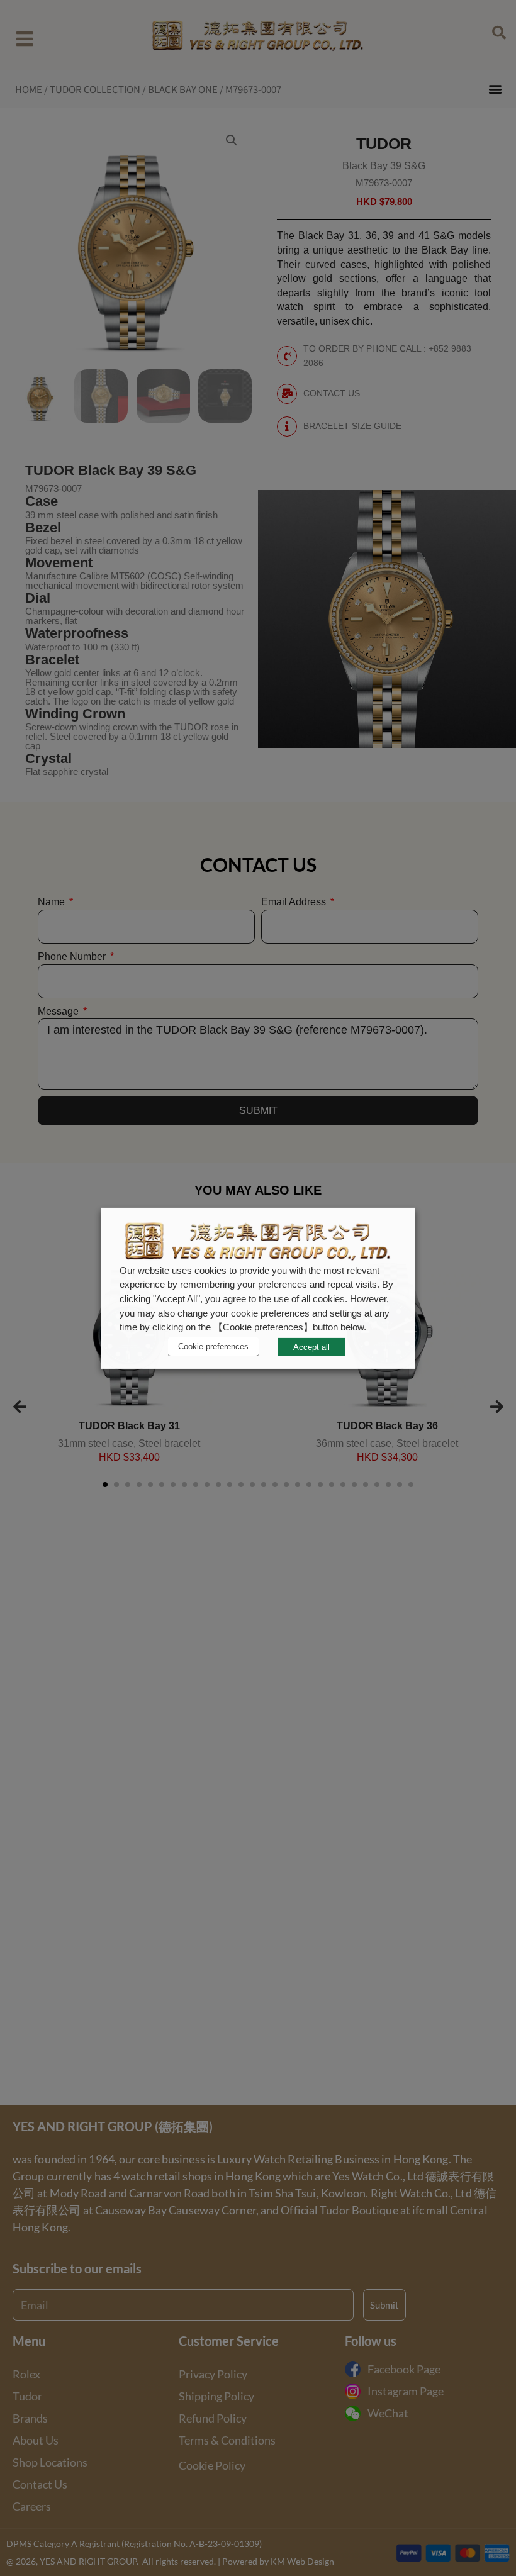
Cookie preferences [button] (213, 1347)
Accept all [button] (311, 1347)
